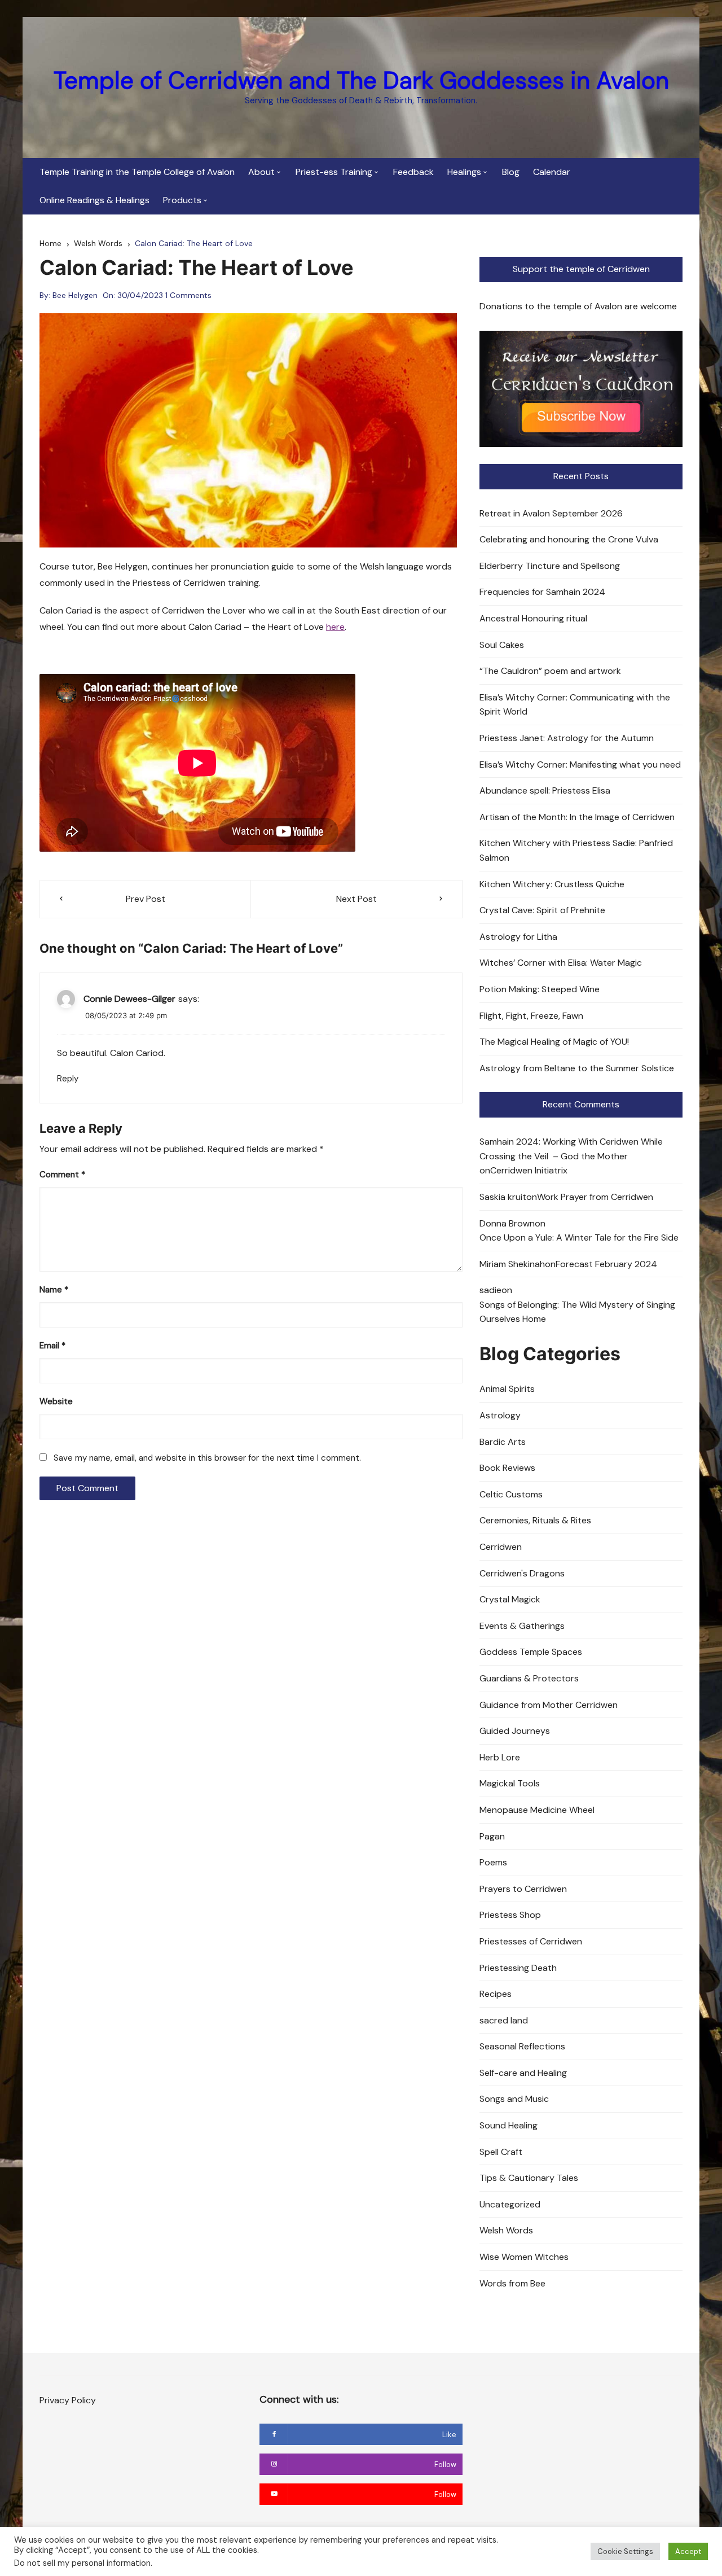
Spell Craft (501, 2152)
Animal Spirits (507, 1389)
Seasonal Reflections (522, 2046)
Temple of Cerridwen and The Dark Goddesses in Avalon (361, 80)
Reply (68, 1079)
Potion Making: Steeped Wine (540, 989)
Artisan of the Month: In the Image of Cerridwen (577, 817)
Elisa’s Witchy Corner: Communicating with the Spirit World (575, 705)
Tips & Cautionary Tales (529, 2178)
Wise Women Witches (524, 2257)
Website (56, 1401)
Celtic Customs (511, 1494)
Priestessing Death (518, 1968)
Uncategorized (510, 2204)
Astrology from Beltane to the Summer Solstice (577, 1068)
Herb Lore (500, 1757)
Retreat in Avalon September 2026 (551, 513)
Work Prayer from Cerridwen (595, 1197)
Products (182, 200)
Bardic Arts (503, 1442)
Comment (62, 1175)
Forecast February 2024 (606, 1264)
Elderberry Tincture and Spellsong (550, 566)
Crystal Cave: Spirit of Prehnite (542, 910)
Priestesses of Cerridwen (531, 1941)
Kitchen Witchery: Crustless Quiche (552, 884)
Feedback (413, 172)
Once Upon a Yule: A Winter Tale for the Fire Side (579, 1237)
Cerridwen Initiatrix (529, 1170)
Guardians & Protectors (529, 1678)
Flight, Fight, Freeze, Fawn (531, 1016)
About (261, 172)
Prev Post (146, 899)
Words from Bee (512, 2283)
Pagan (492, 1836)
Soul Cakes (502, 645)
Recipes (496, 1994)
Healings (464, 172)
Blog (511, 172)
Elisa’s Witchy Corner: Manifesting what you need (580, 765)
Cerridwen (501, 1547)
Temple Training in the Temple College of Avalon (137, 172)
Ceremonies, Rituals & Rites (535, 1520)
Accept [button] (688, 2551)
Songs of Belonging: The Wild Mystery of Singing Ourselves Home (577, 1312)
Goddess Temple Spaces (531, 1652)
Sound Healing (509, 2125)
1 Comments (188, 295)
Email (52, 1346)
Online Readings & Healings (94, 200)
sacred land (504, 2020)
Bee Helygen (75, 295)
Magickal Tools (510, 1783)
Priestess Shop (510, 1915)
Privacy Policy (68, 2400)
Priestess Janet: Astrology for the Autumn (567, 738)
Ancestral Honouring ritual (533, 618)
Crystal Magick (510, 1599)
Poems (493, 1862)
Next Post (356, 899)
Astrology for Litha (518, 937)
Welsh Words (506, 2230)
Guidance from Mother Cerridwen (549, 1705)
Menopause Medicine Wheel (537, 1810)
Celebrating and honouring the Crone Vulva (569, 539)
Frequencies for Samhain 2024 (542, 592)
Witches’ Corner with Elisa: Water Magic (561, 963)
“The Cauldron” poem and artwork (550, 671)
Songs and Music (514, 2099)
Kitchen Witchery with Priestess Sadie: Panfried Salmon (576, 850)
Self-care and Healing (523, 2073)
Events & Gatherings (522, 1626)
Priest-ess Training (334, 172)
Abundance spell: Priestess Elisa (545, 790)
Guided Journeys (515, 1731)
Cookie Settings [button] (625, 2551)
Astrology (500, 1415)
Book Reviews (507, 1468)
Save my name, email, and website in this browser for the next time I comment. (207, 1458)
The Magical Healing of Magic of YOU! (554, 1042)
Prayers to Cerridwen (523, 1889)
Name (54, 1290)
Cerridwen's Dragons (522, 1573)
